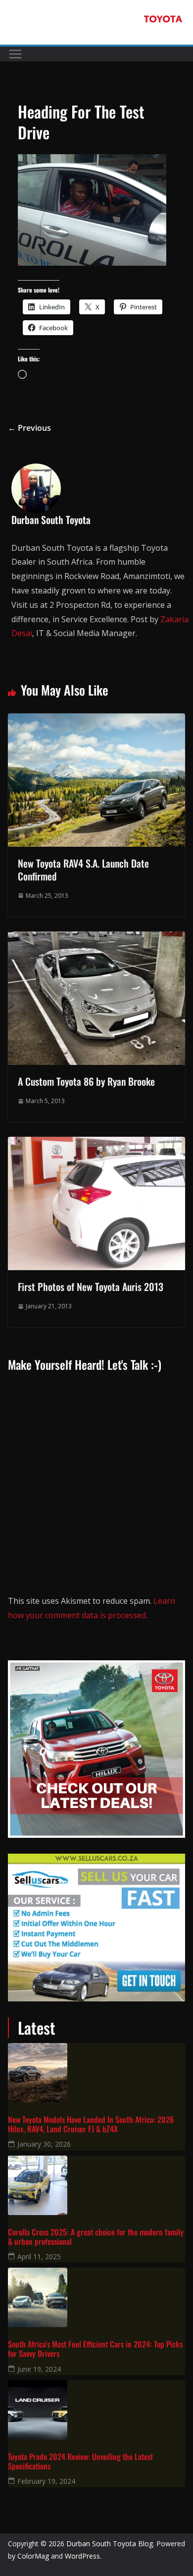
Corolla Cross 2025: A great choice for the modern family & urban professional (96, 2237)
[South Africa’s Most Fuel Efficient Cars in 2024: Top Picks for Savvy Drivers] (96, 2297)
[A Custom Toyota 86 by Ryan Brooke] (96, 938)
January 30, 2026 (44, 2144)
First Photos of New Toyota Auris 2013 (91, 1287)
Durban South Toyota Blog (110, 2544)
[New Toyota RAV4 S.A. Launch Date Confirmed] (96, 720)
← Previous (29, 428)
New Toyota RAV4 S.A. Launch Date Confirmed (83, 870)
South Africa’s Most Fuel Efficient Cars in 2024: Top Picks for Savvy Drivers (95, 2349)
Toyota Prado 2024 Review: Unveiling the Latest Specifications (80, 2461)
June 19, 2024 (39, 2369)
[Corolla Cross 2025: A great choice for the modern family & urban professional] (96, 2185)
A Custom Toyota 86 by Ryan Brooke (86, 1081)
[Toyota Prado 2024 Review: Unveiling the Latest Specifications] (96, 2410)
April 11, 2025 (39, 2256)
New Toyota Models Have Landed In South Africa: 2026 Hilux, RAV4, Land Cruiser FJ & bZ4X (91, 2124)
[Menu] (15, 54)
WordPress (82, 2556)
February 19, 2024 (46, 2481)
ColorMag (33, 2556)
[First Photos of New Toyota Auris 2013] (96, 1144)
